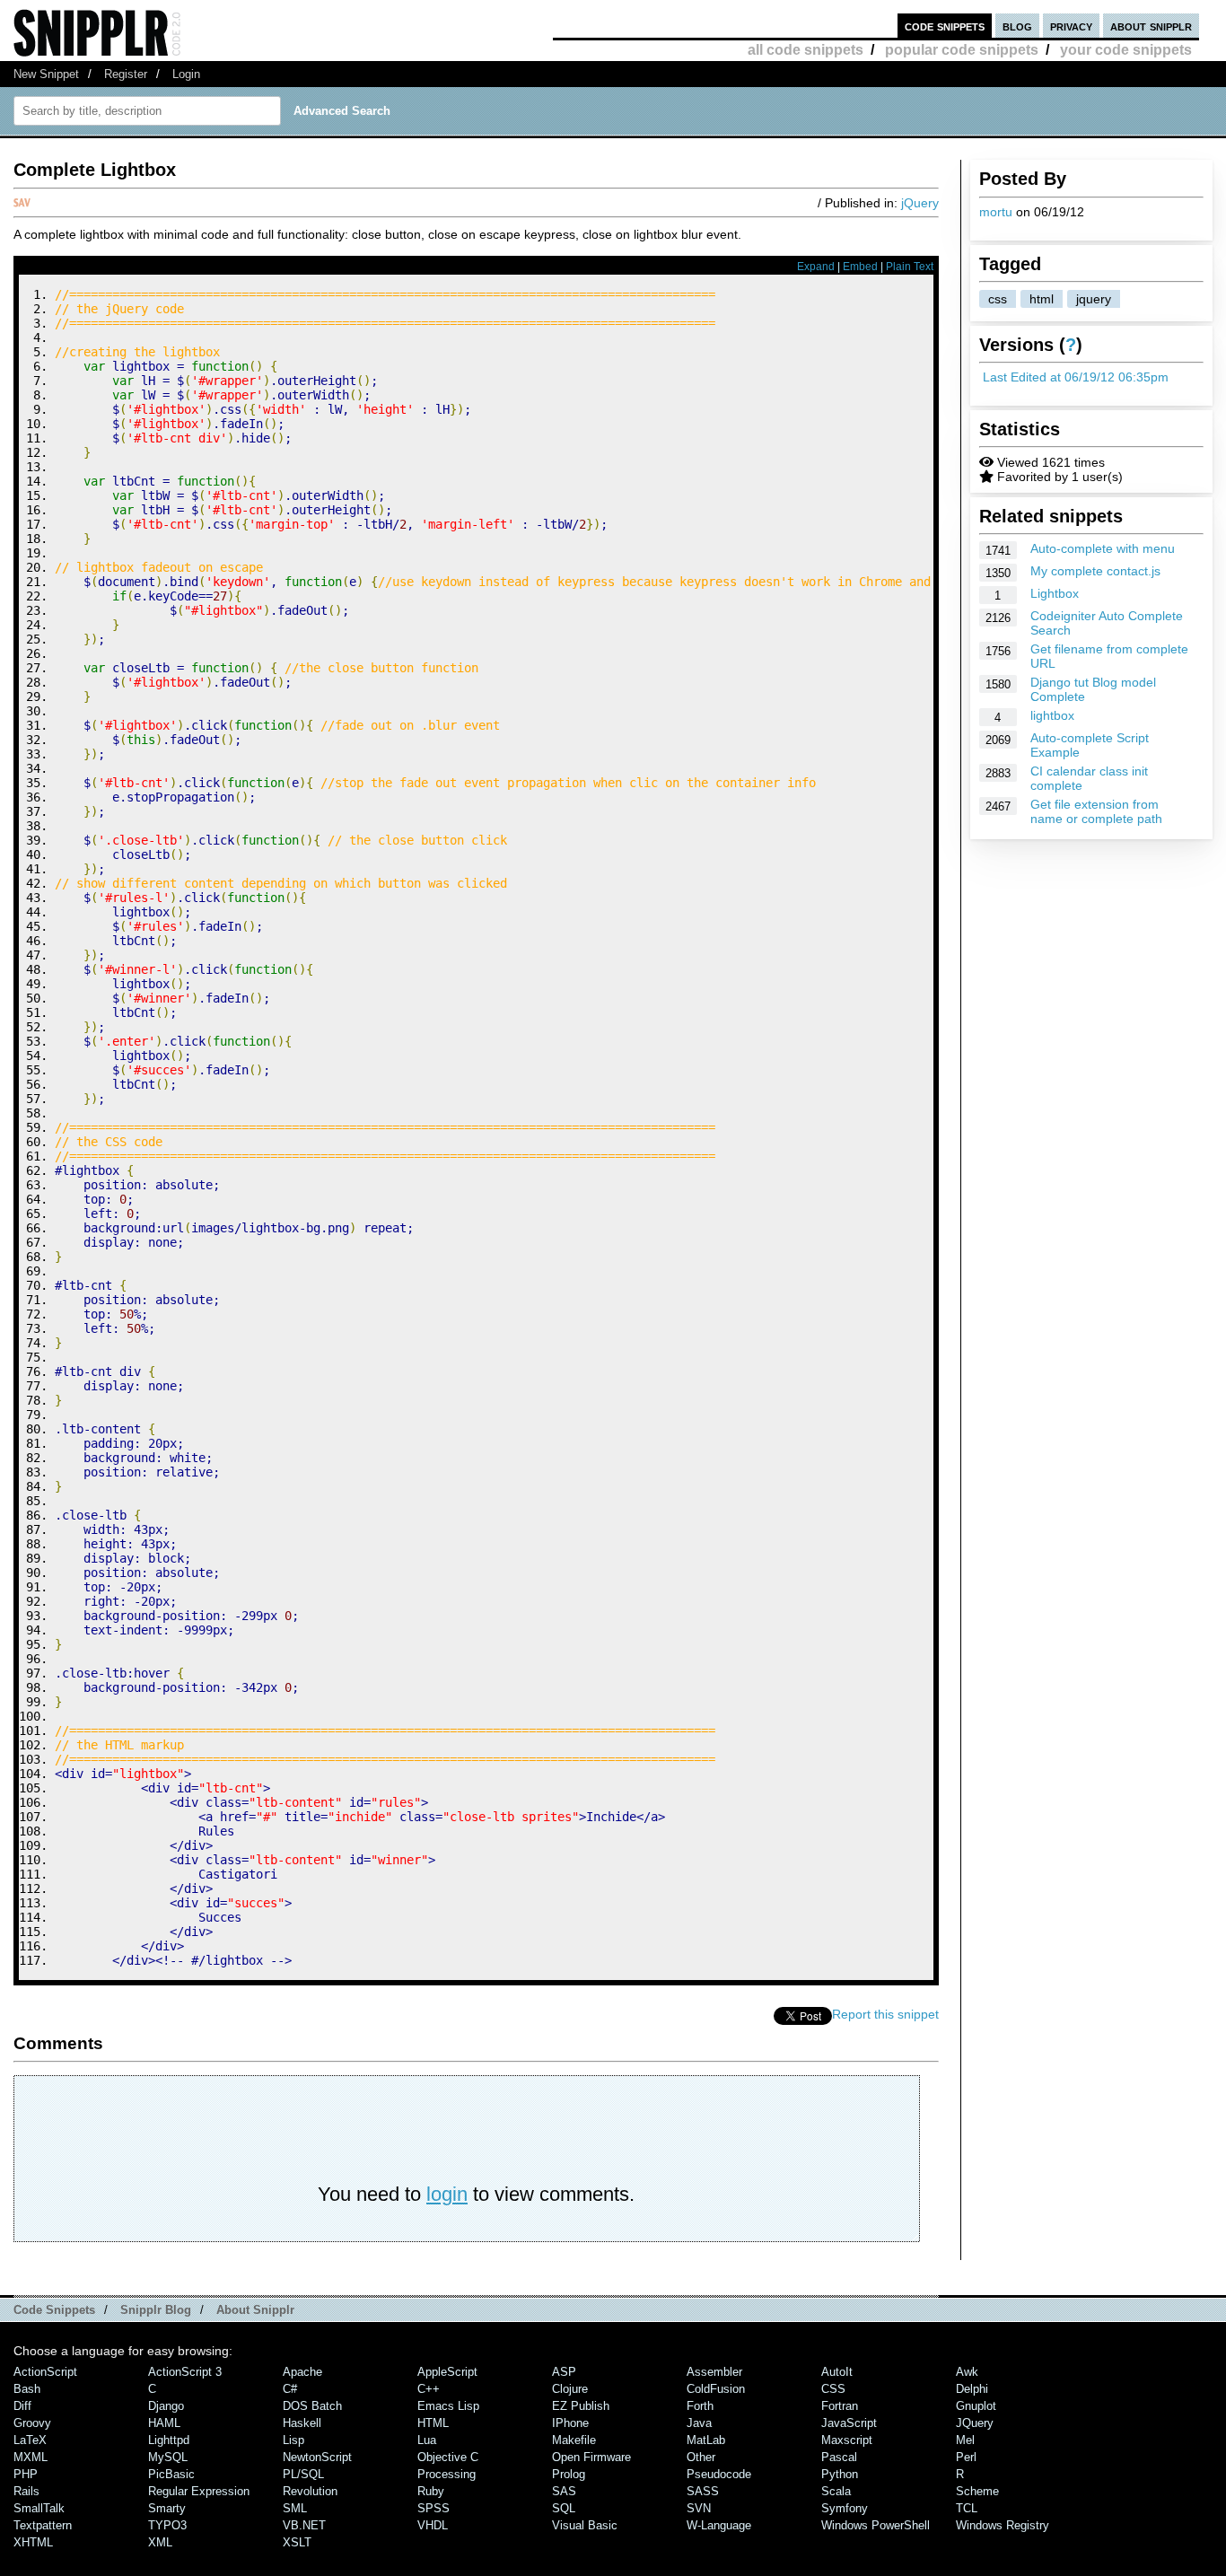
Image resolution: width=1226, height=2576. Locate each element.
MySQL (168, 2457)
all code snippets (806, 50)
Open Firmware (591, 2457)
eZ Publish (581, 2406)
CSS (833, 2389)
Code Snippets (54, 2310)
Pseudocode (719, 2474)
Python (840, 2474)
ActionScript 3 (185, 2372)
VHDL (433, 2525)
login (447, 2194)
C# (290, 2389)
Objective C (448, 2457)
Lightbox (1055, 593)
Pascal (839, 2457)
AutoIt (837, 2372)
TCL (967, 2508)
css (998, 299)
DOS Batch (312, 2406)
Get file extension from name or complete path (1096, 811)
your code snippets (1126, 50)
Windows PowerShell (876, 2525)
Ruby (431, 2491)
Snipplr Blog (156, 2310)
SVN (699, 2508)
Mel (965, 2440)
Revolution (310, 2491)
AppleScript (447, 2372)
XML (160, 2542)
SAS (564, 2491)
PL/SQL (303, 2474)
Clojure (570, 2389)
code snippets (945, 26)
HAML (164, 2423)
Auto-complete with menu (1103, 548)
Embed (860, 267)
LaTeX (30, 2440)
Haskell (302, 2423)
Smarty (167, 2508)
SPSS (433, 2508)
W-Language (719, 2525)
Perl (966, 2457)
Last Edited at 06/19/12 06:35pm (1076, 377)
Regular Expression (199, 2491)
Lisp (293, 2440)
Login (186, 74)
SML (295, 2508)
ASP (564, 2372)
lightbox (1052, 715)
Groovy (32, 2423)
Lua (427, 2440)
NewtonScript (317, 2457)
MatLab (706, 2440)
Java (699, 2423)
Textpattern (43, 2525)
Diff (22, 2406)
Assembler (714, 2372)
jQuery (920, 203)
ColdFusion (716, 2389)
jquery (1094, 299)
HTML (433, 2423)
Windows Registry (1003, 2525)
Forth (700, 2406)
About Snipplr (255, 2310)
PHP (26, 2474)
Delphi (972, 2389)
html (1042, 299)
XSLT (297, 2542)
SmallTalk (39, 2508)
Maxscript (847, 2440)
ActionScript (45, 2372)
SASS (703, 2491)
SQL (564, 2508)
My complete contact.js (1095, 571)
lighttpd (169, 2440)
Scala (836, 2491)
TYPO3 (167, 2525)
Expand (816, 267)
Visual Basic (585, 2525)
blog (1017, 26)
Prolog (569, 2474)
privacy (1071, 26)
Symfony (845, 2508)
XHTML (33, 2542)
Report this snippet (885, 2014)
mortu (996, 212)
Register (126, 74)
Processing (447, 2474)
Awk (967, 2372)
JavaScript (849, 2423)
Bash (27, 2389)
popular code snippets (962, 50)
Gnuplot (976, 2406)
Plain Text (910, 267)
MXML (31, 2457)
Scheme (977, 2491)
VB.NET (304, 2525)
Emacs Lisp (448, 2406)
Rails (26, 2491)
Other (701, 2457)
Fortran (840, 2406)
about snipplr (1151, 26)
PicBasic (171, 2474)
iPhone (570, 2423)
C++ (429, 2389)
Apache (302, 2372)
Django (166, 2406)
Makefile (574, 2440)
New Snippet (46, 74)
